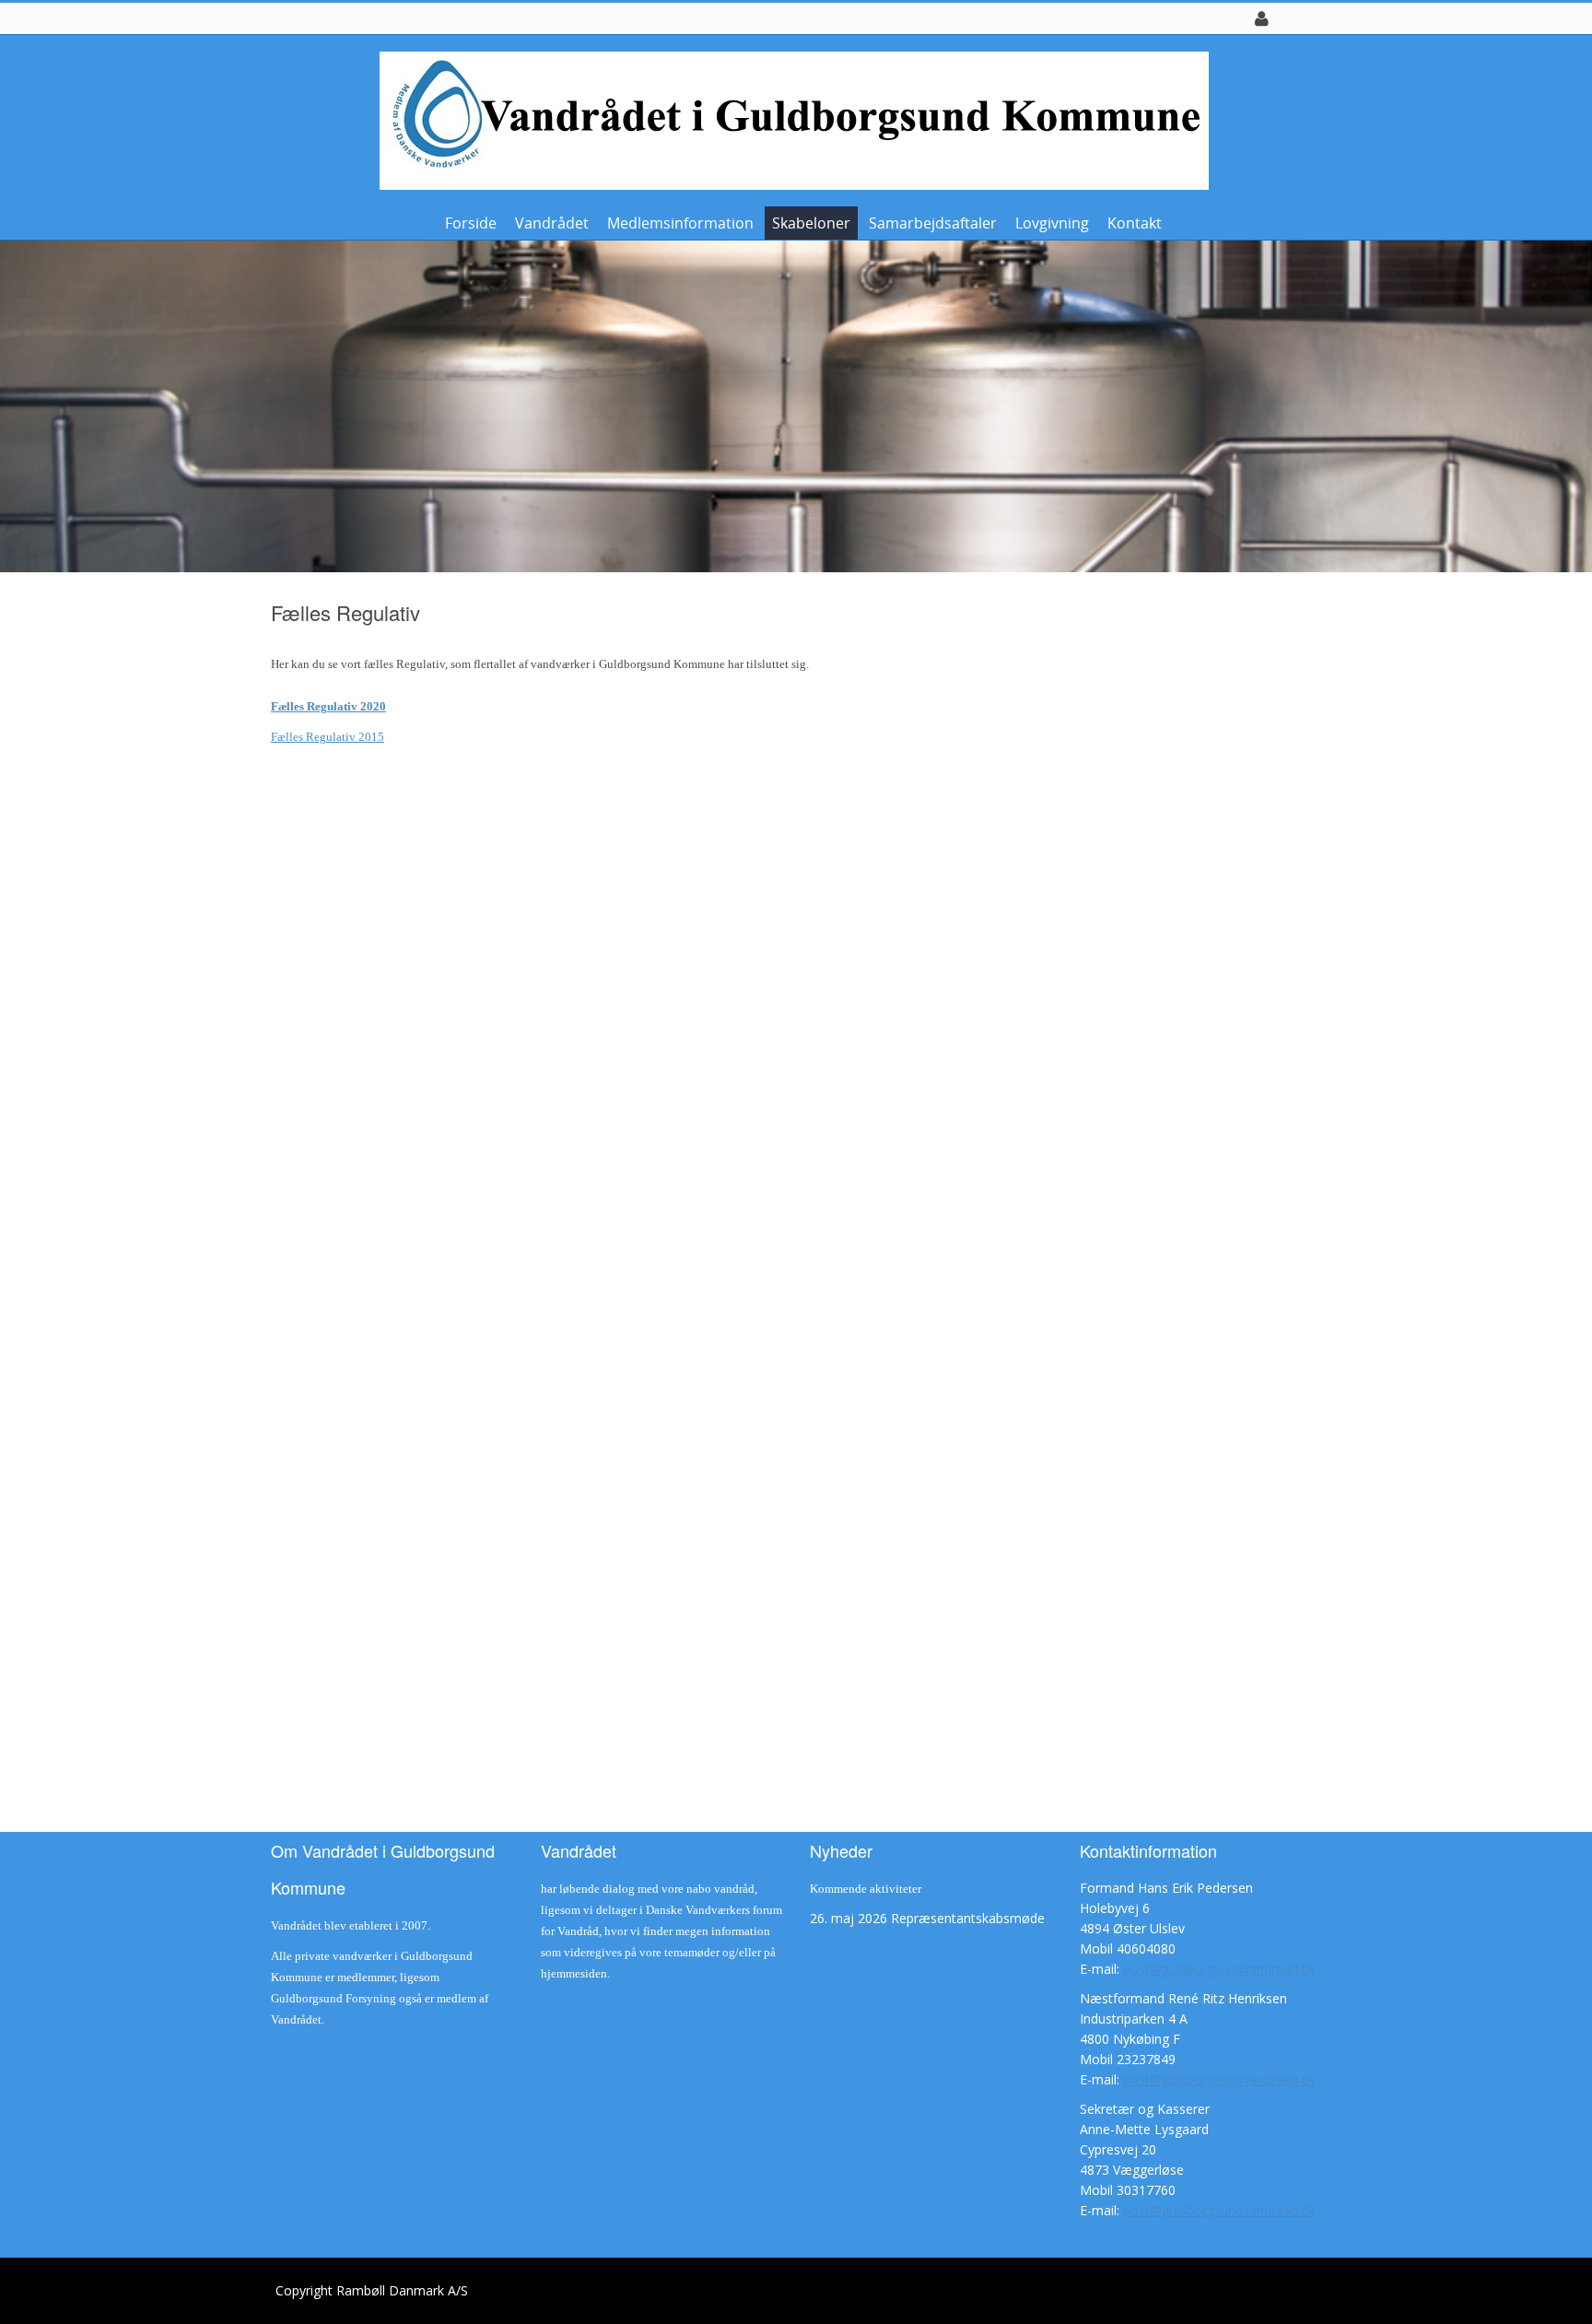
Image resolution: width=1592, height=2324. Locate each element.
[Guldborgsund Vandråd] (790, 119)
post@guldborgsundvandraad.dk (1219, 1969)
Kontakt (1135, 223)
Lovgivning (1052, 223)
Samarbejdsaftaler (933, 223)
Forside (471, 223)
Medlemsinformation (680, 223)
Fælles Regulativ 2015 (328, 737)
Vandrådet (552, 223)
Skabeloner (811, 223)
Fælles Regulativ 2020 (328, 706)
